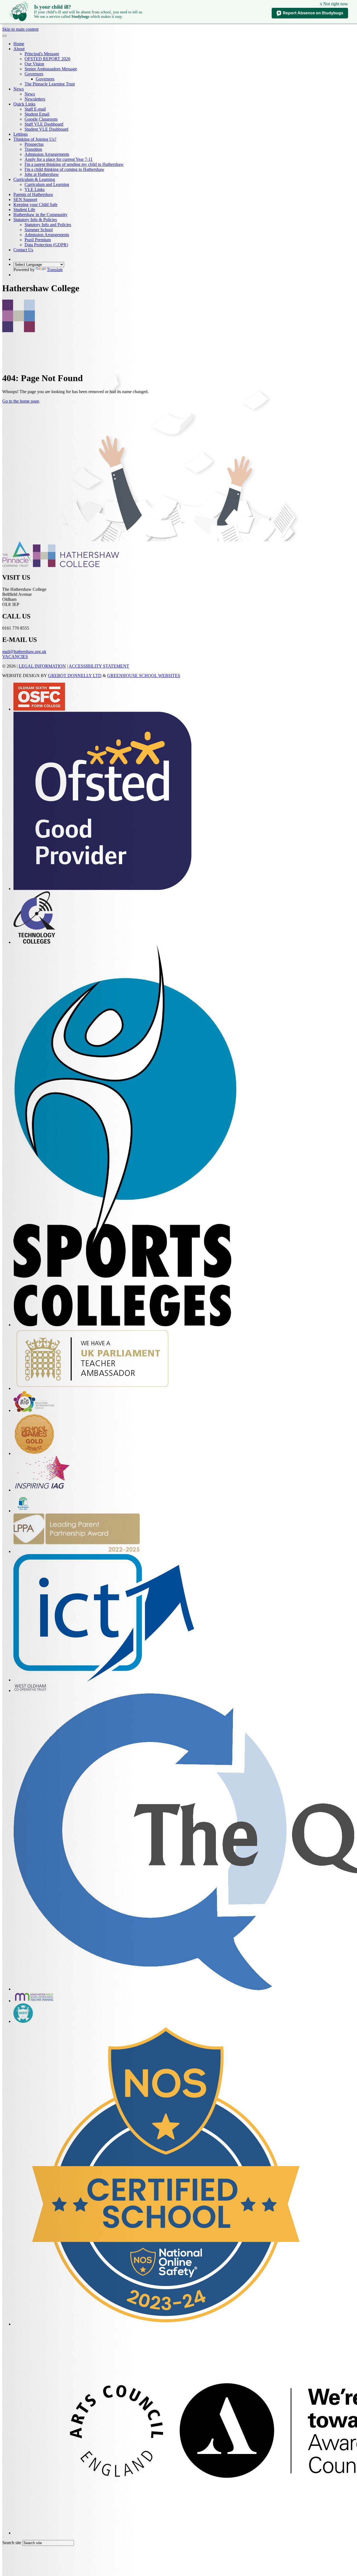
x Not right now (334, 4)
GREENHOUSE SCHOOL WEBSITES (144, 676)
